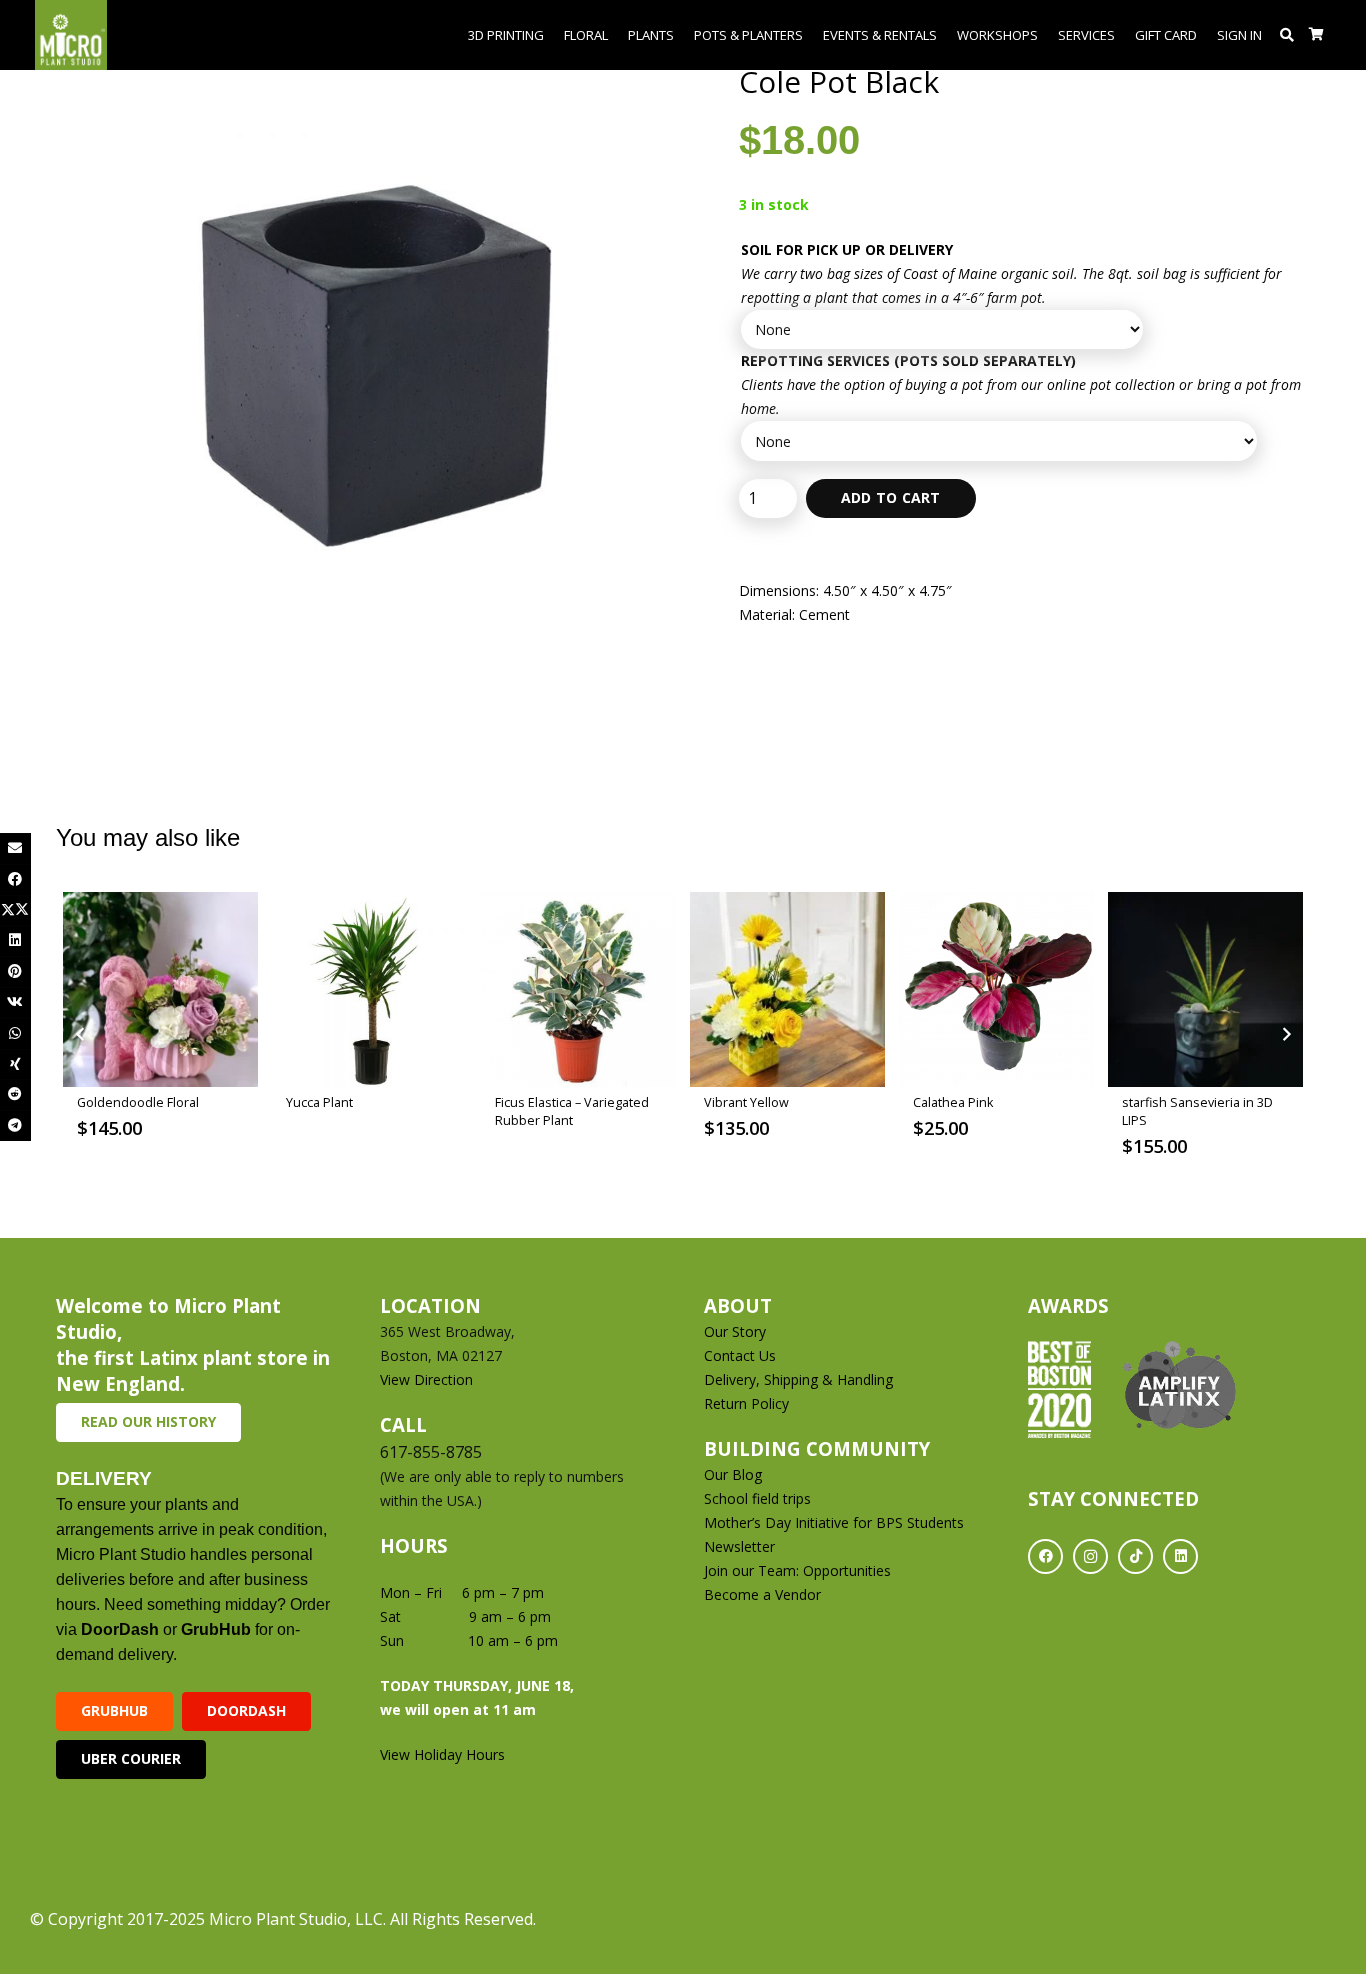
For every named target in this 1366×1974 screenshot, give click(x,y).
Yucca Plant (319, 1102)
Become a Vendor (762, 1594)
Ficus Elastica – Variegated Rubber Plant (572, 1111)
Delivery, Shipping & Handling (800, 1379)
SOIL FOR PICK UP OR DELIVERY (847, 249)
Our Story (735, 1331)
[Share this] (15, 879)
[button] (1287, 35)
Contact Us (740, 1355)
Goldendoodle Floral (138, 1102)
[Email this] (15, 848)
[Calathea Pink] (996, 989)
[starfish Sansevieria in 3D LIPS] (1205, 989)
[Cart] (1316, 35)
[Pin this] (15, 971)
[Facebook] (1045, 1556)
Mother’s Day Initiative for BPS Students (834, 1522)
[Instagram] (1090, 1556)
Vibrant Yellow (746, 1102)
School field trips (757, 1498)
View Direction (426, 1379)
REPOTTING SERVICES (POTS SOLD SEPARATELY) (908, 360)
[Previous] (80, 1034)
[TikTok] (1135, 1556)
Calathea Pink (953, 1102)
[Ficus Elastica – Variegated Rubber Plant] (578, 989)
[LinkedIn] (1180, 1556)
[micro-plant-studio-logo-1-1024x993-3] (71, 35)
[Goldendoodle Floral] (160, 989)
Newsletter (739, 1546)
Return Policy (746, 1403)
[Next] (1285, 1034)
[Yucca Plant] (369, 989)
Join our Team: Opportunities (797, 1570)
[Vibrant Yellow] (787, 989)
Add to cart (891, 497)
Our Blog (733, 1474)
